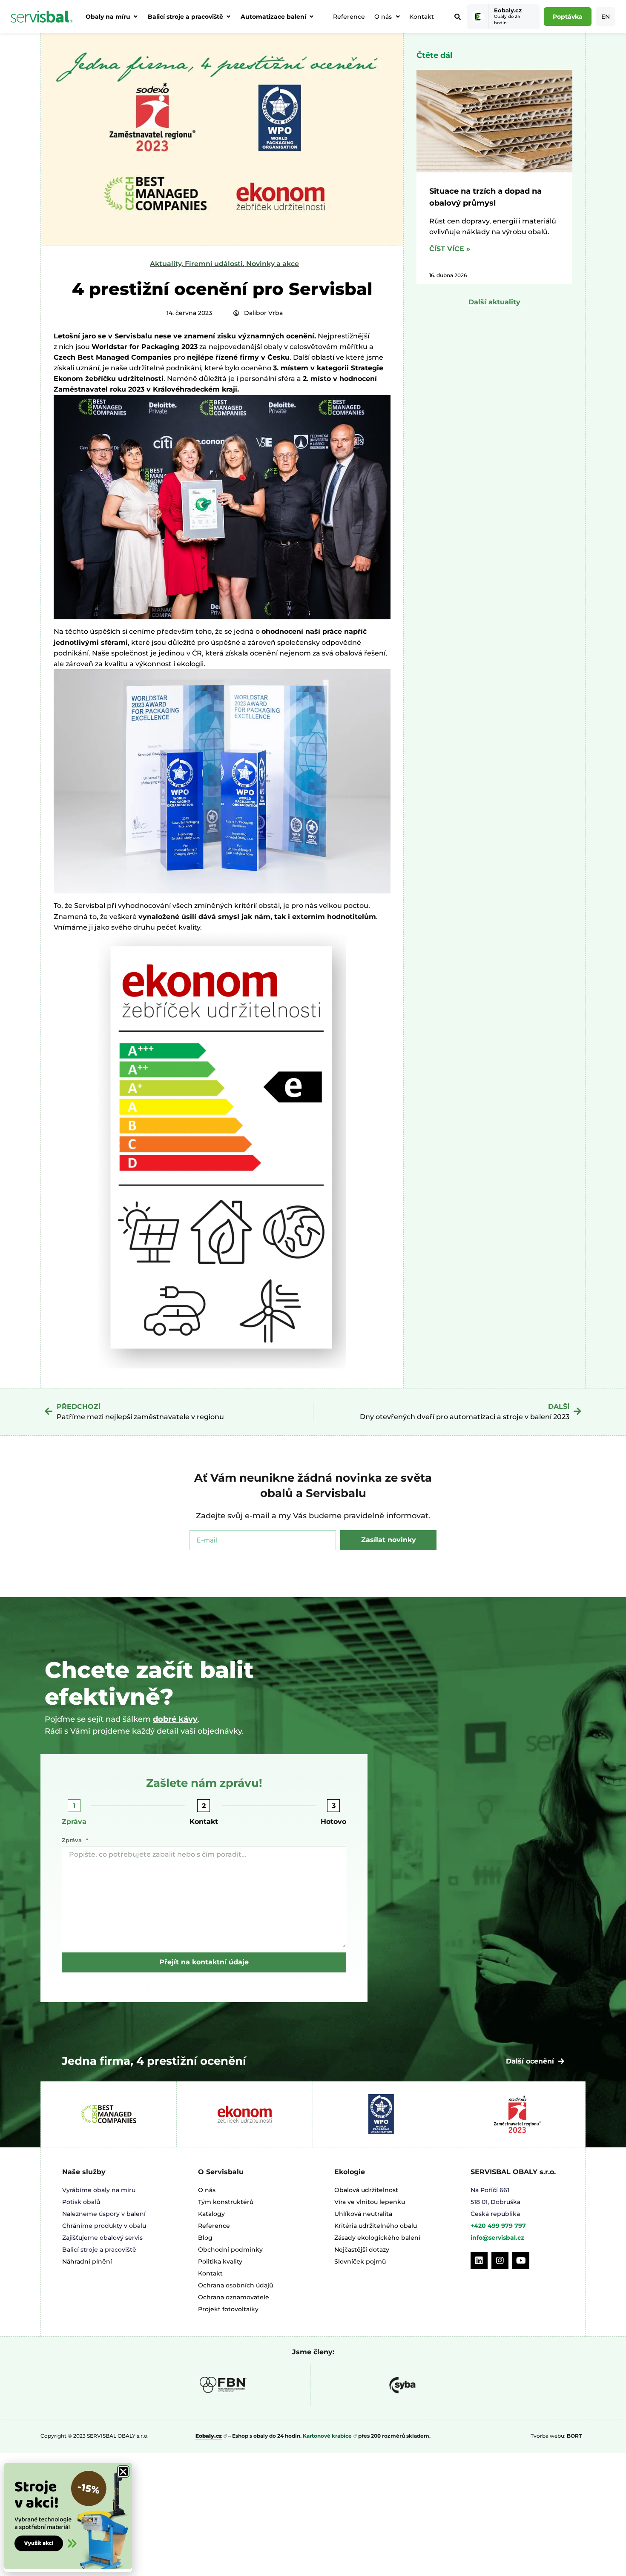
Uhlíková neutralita (363, 2214)
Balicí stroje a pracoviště (99, 2250)
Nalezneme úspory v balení (104, 2214)
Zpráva (74, 1822)
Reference (349, 17)
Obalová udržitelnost (366, 2190)
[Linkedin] (479, 2261)
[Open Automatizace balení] (311, 17)
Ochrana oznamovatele (234, 2297)
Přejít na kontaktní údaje (204, 1962)
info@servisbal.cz (497, 2238)
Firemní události (214, 264)
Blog (205, 2238)
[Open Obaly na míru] (135, 17)
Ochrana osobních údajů (235, 2285)
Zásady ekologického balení (377, 2238)
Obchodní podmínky (230, 2250)
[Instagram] (500, 2261)
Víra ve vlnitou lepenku (370, 2202)
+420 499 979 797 (498, 2226)
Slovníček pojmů (360, 2261)
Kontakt (422, 17)
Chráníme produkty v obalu (104, 2226)
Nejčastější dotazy (362, 2250)
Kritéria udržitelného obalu (376, 2226)
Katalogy (211, 2214)
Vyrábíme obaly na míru (99, 2190)
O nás (383, 17)
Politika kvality (220, 2261)
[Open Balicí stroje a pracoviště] (228, 17)
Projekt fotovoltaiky (228, 2309)
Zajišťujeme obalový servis (102, 2238)
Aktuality (166, 264)
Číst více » (450, 249)
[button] (123, 2472)
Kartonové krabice (327, 2436)
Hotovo (333, 1822)
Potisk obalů (81, 2202)
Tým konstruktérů (226, 2202)
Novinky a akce (273, 264)
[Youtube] (521, 2261)
